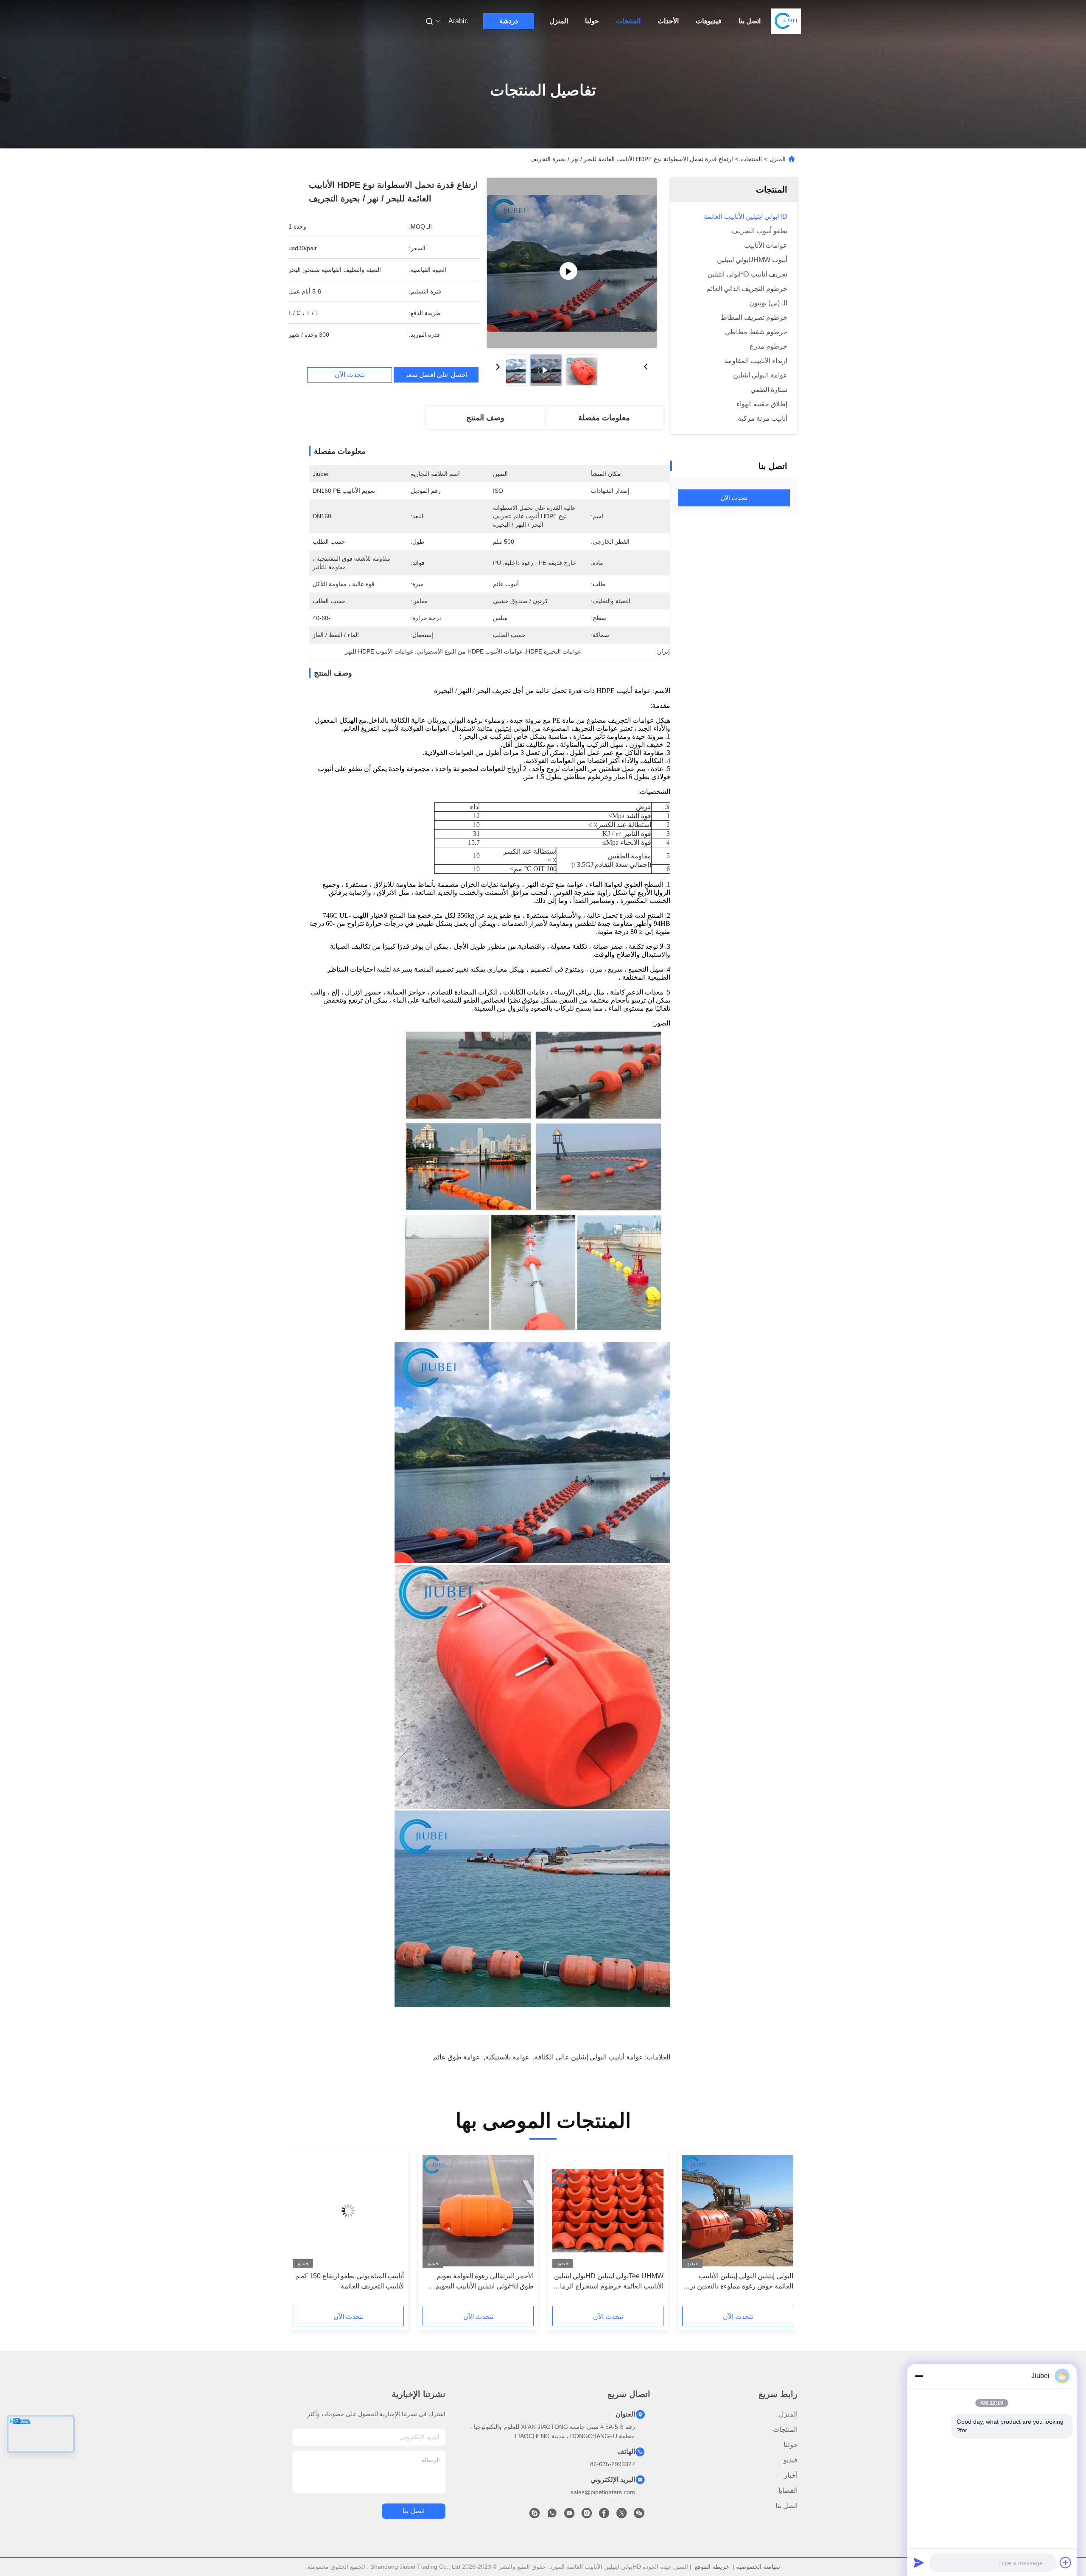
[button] (782, 2231)
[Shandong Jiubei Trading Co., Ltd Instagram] (587, 2515)
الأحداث (668, 21)
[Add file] (1066, 2562)
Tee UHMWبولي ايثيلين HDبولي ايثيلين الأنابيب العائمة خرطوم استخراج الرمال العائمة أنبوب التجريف (609, 2282)
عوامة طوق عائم (457, 2057)
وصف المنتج (485, 418)
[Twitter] (621, 2515)
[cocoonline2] (535, 2515)
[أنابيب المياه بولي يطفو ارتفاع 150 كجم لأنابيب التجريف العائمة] (348, 2211)
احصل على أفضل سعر (436, 375)
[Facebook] (604, 2515)
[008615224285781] (552, 2515)
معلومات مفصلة (604, 418)
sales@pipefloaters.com (603, 2492)
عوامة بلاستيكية (507, 2057)
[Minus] (919, 2376)
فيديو (791, 2460)
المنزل (559, 21)
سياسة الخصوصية (758, 2567)
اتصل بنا (750, 21)
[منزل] (786, 21)
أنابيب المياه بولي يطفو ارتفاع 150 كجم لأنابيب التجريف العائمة (350, 2281)
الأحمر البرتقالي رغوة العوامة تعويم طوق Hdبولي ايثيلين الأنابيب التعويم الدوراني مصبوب (484, 2282)
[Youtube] (569, 2515)
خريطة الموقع (712, 2567)
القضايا (788, 2491)
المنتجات (628, 21)
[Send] (919, 2562)
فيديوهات (709, 21)
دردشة (509, 21)
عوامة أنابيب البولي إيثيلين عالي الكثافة (589, 2057)
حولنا (592, 21)
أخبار (791, 2475)
